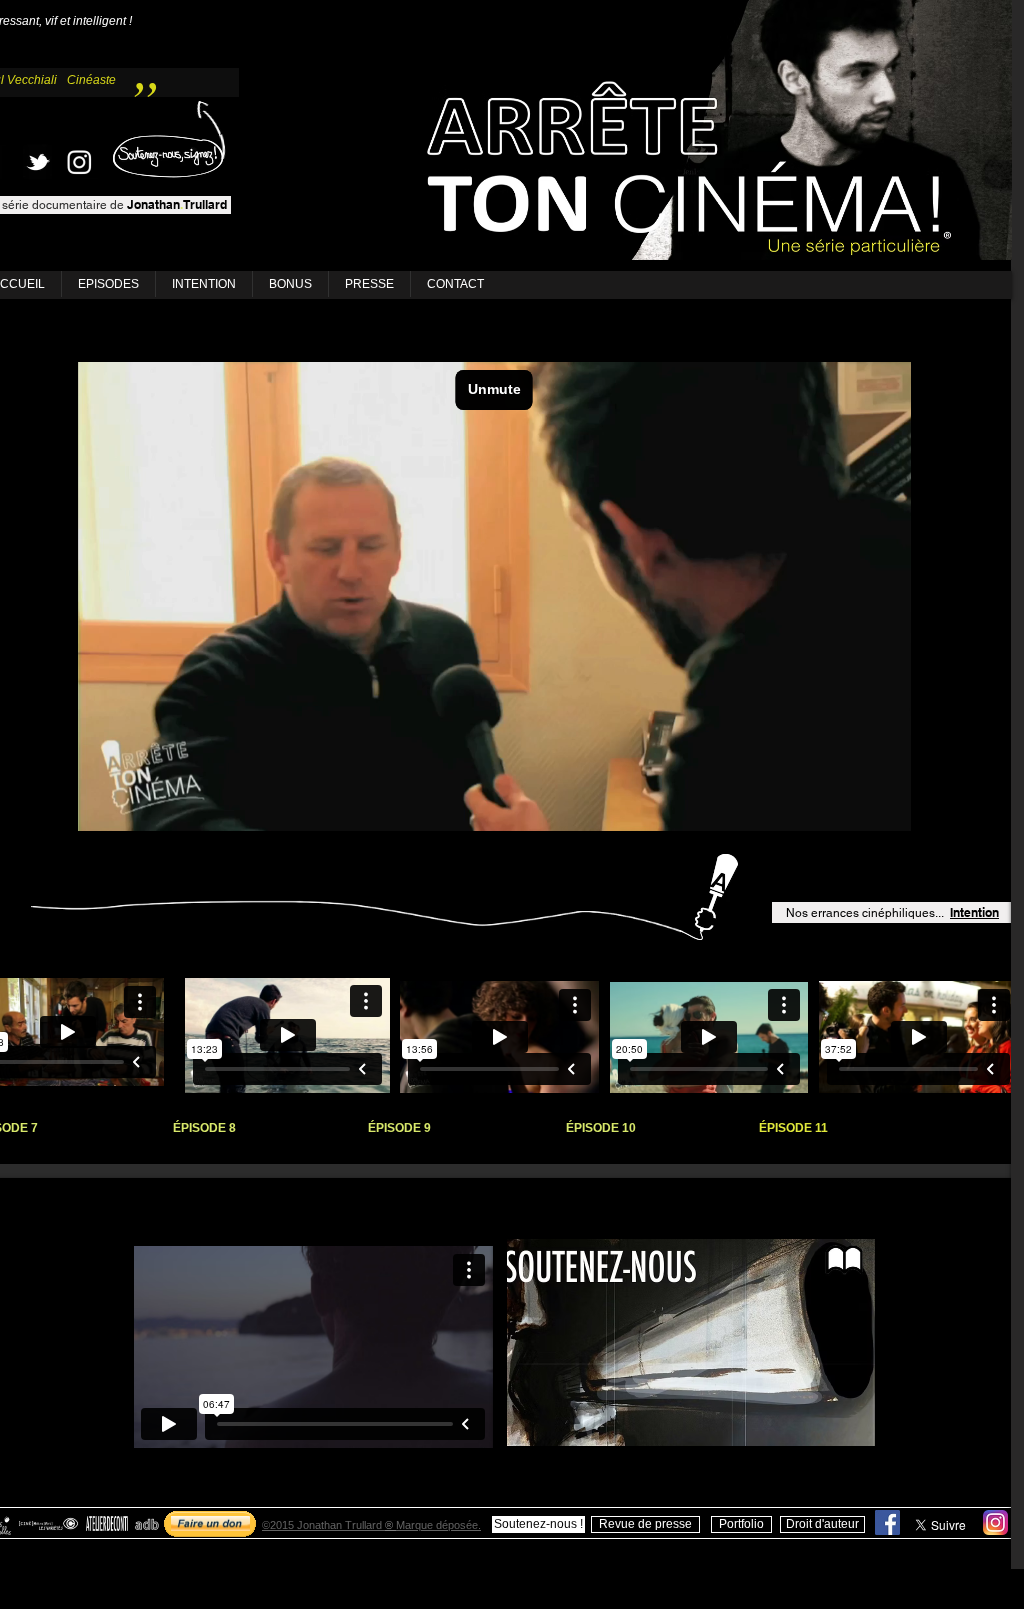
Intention (974, 912)
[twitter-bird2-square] (38, 162)
